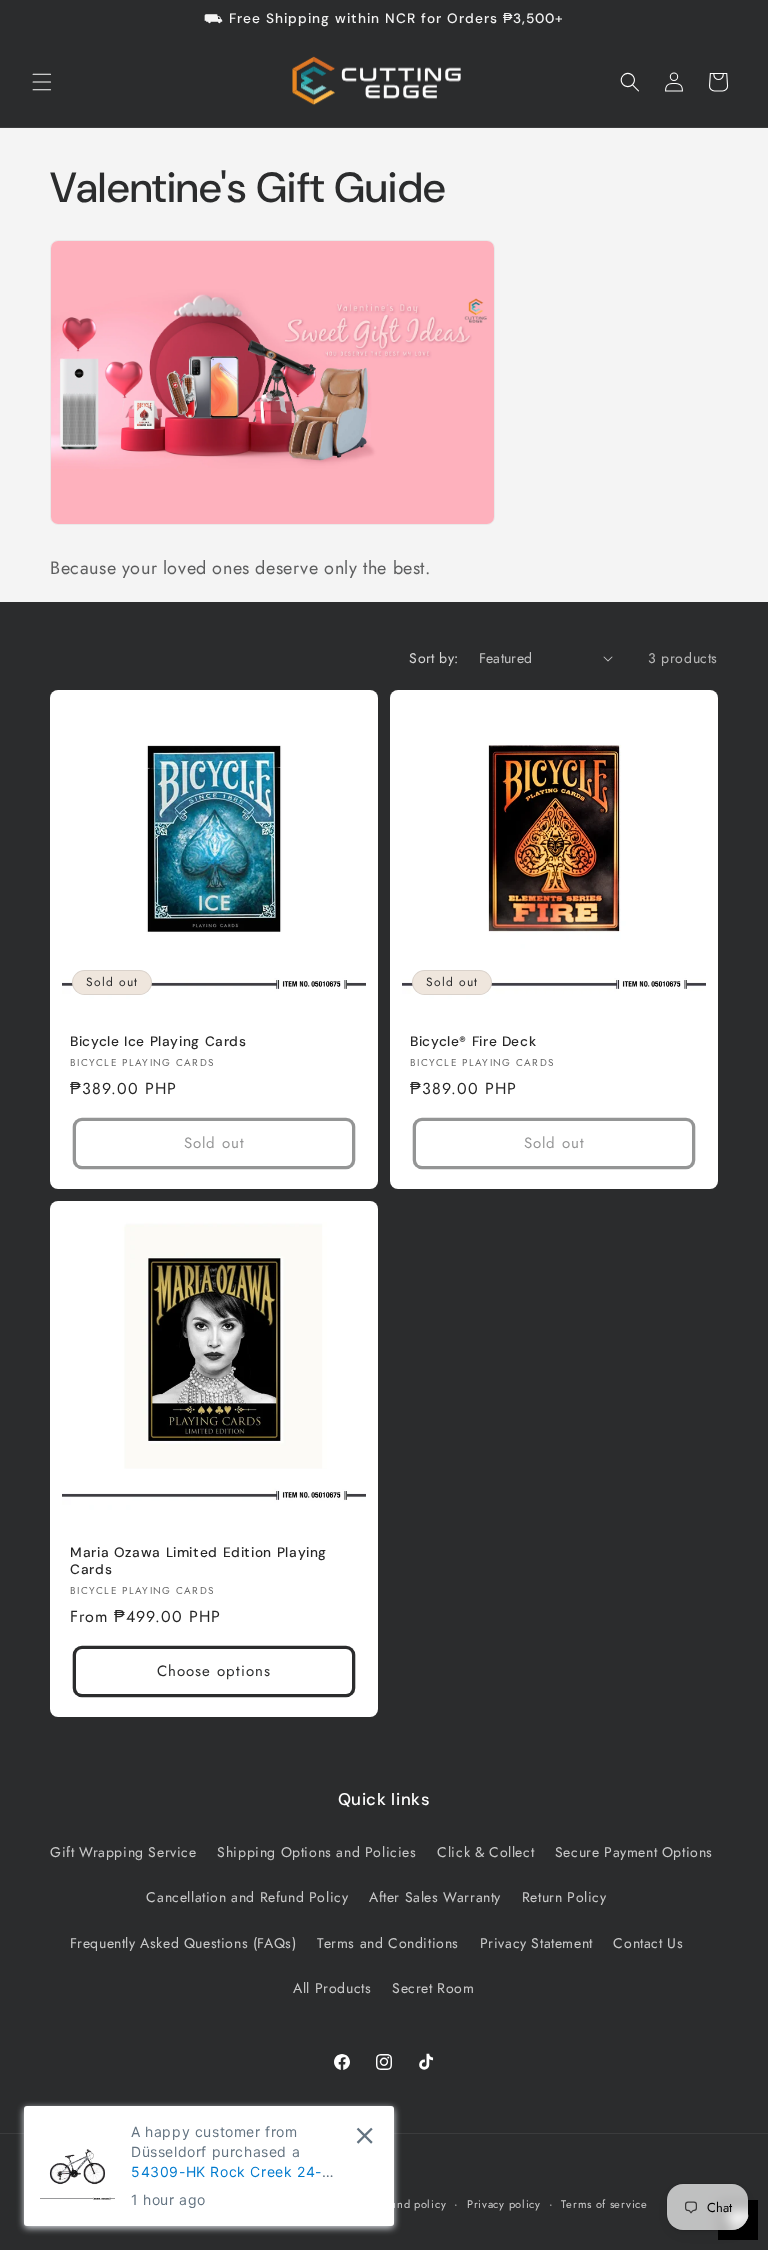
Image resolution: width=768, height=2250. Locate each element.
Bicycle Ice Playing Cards (158, 1041)
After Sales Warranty (435, 1897)
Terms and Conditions (388, 1943)
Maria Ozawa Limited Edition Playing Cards (198, 1561)
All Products (332, 1988)
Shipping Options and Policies (316, 1852)
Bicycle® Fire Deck (473, 1041)
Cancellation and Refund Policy (247, 1897)
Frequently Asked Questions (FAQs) (183, 1943)
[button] (42, 82)
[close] (364, 2135)
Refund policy (409, 2204)
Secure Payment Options (634, 1852)
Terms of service (604, 2204)
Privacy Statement (536, 1943)
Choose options (214, 1671)
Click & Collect (485, 1852)
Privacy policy (504, 2204)
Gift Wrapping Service (123, 1852)
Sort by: (433, 658)
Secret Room (433, 1988)
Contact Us (648, 1943)
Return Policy (564, 1897)
